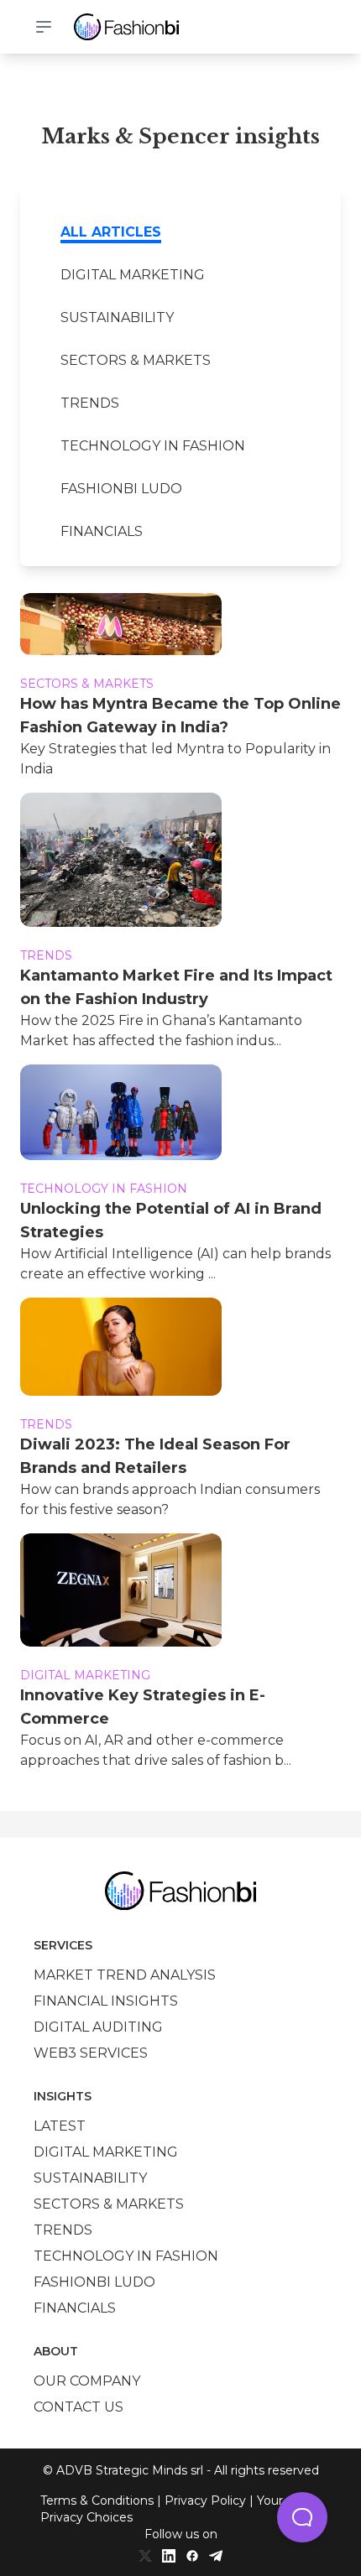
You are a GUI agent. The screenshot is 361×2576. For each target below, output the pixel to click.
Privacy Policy (205, 2501)
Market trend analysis (125, 1975)
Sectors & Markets (136, 360)
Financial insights (106, 2001)
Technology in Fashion (153, 446)
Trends (90, 403)
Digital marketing (133, 275)
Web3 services (91, 2053)
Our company (87, 2381)
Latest (60, 2126)
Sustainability (117, 317)
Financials (102, 531)
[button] (302, 2517)
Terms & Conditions (97, 2501)
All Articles (111, 232)
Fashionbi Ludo (121, 489)
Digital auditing (98, 2027)
